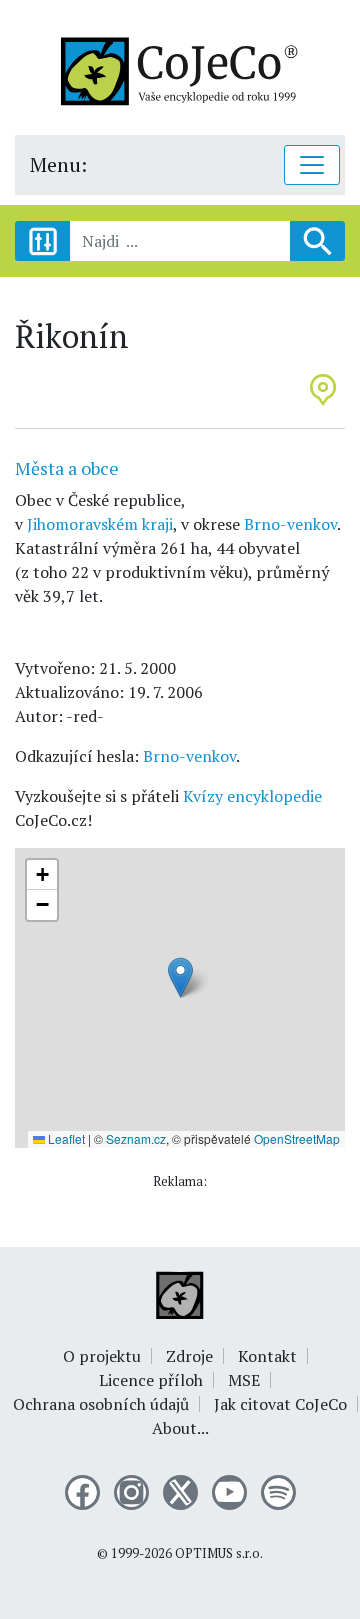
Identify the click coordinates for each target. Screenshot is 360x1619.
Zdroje (189, 1356)
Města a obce (67, 468)
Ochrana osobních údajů (101, 1404)
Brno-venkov (290, 524)
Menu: (58, 164)
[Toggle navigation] (312, 165)
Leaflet (65, 1138)
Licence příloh (151, 1380)
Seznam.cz (136, 1138)
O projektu (102, 1356)
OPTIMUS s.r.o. (219, 1553)
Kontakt (267, 1356)
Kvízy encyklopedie (252, 796)
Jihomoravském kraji (100, 524)
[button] (180, 977)
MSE (244, 1380)
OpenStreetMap (297, 1138)
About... (180, 1428)
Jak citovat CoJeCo (280, 1404)
